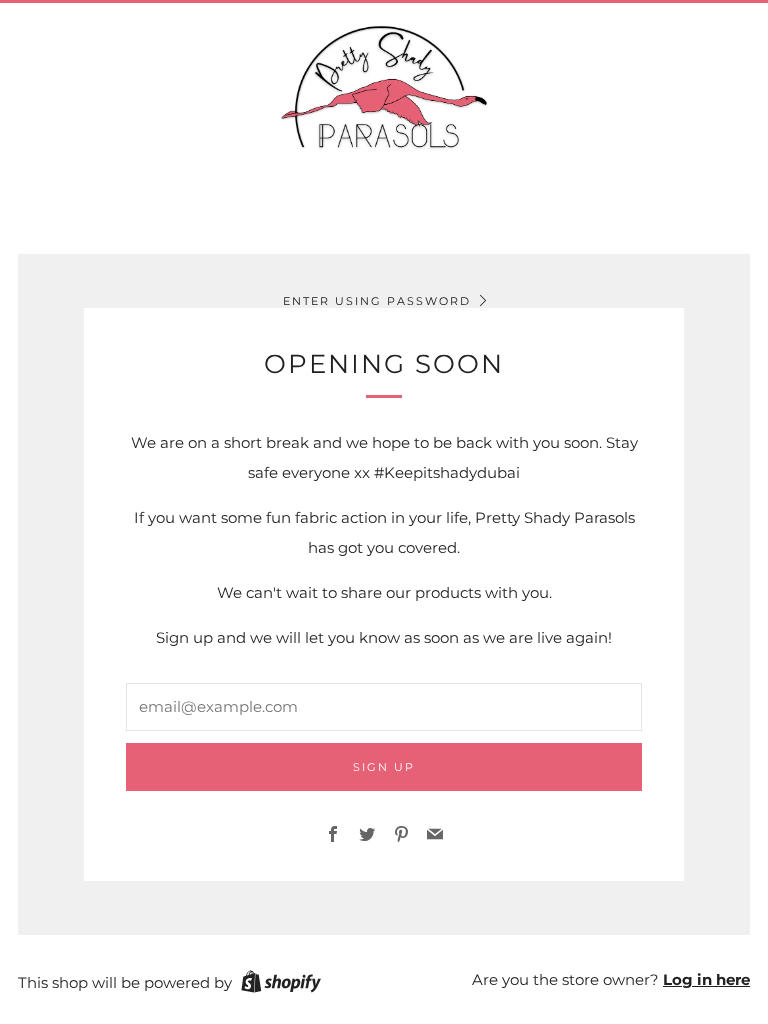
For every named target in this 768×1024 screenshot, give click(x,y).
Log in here (706, 979)
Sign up (384, 767)
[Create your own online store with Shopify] (281, 985)
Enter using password (377, 301)
